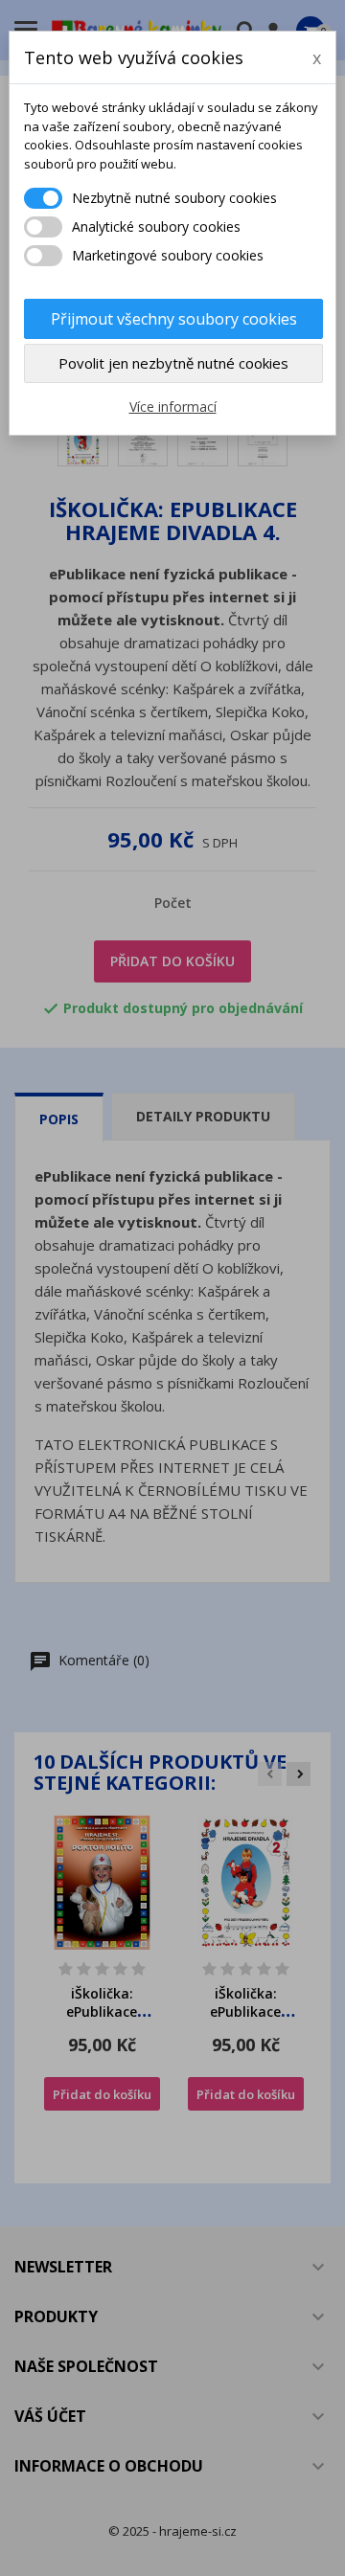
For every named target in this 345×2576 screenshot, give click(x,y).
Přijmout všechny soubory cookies (174, 319)
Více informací (173, 407)
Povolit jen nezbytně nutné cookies (173, 363)
